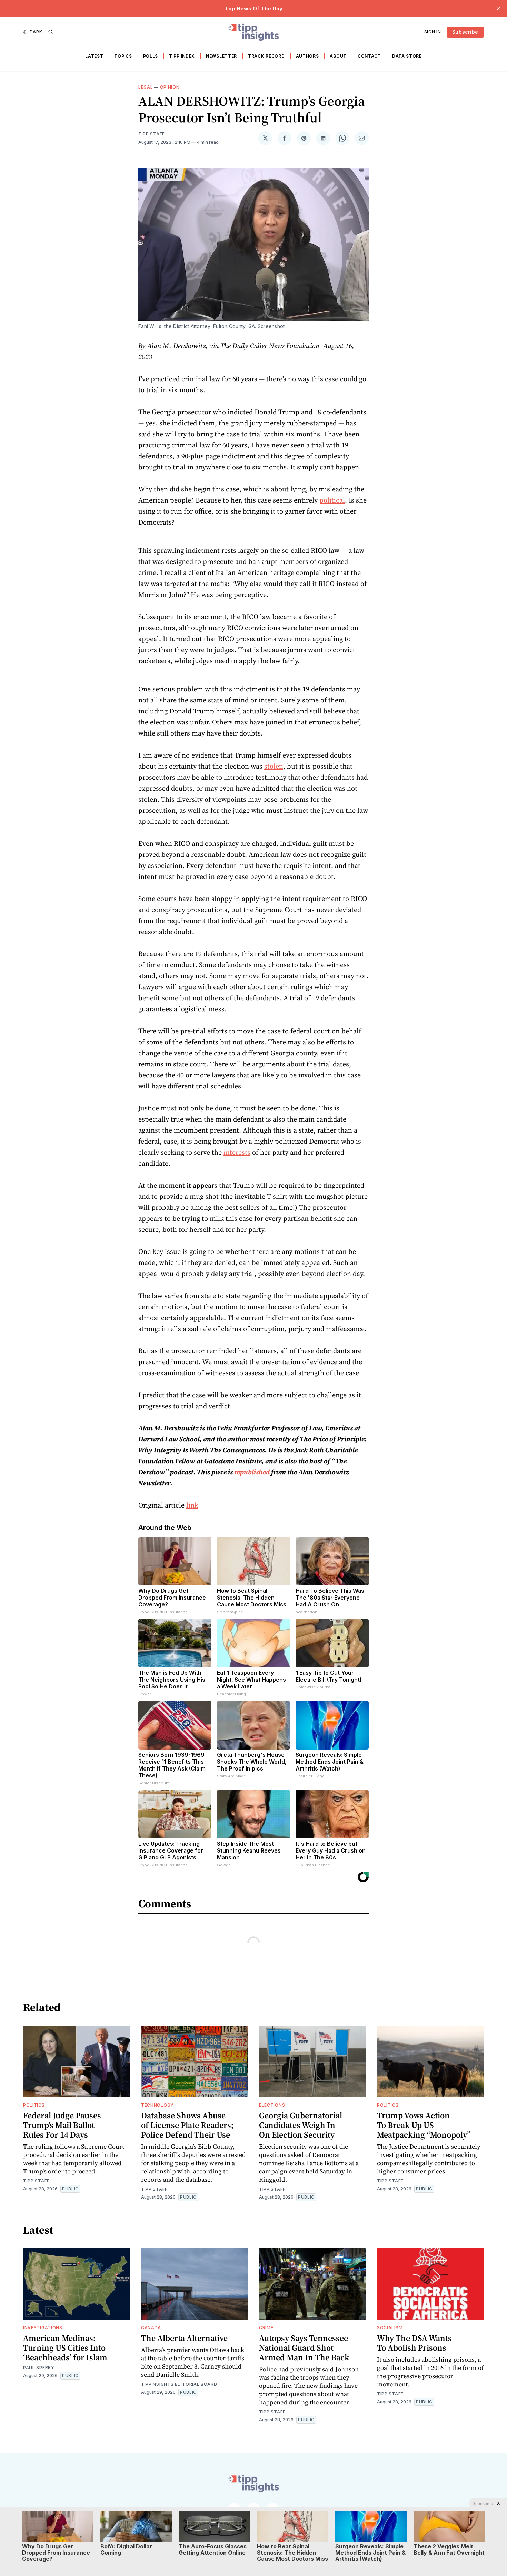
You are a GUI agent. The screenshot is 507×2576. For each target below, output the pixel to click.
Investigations (43, 2328)
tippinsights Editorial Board (179, 2384)
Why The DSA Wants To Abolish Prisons (414, 2343)
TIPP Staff (152, 134)
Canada (151, 2328)
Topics (123, 56)
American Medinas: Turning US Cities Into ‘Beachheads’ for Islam (65, 2348)
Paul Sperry (39, 2368)
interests (237, 1152)
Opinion (170, 87)
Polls (151, 56)
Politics (34, 2105)
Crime (266, 2328)
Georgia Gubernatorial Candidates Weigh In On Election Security (301, 2125)
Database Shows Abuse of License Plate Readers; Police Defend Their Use (187, 2125)
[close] (499, 8)
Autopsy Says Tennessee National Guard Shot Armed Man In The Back (304, 2348)
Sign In (433, 32)
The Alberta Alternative (184, 2338)
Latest (94, 56)
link (192, 1505)
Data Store (407, 56)
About (338, 56)
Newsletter (221, 56)
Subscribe (465, 32)
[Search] (51, 32)
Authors (307, 56)
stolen (274, 766)
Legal (146, 87)
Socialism (390, 2328)
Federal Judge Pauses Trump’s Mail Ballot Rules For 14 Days (62, 2125)
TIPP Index (182, 56)
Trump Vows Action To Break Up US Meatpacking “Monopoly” (424, 2125)
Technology (157, 2105)
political (332, 500)
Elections (272, 2105)
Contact (369, 56)
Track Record (266, 56)
